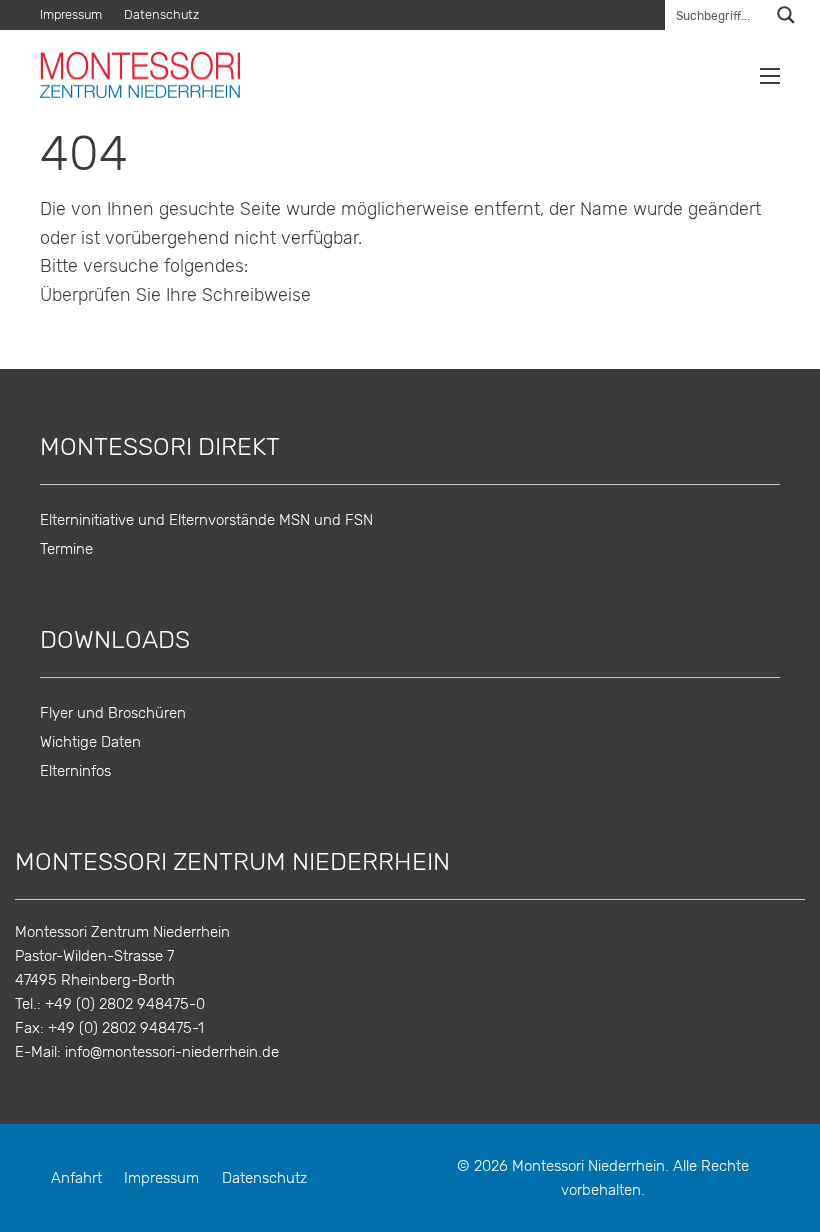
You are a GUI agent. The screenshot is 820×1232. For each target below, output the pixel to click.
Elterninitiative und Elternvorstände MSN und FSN (206, 520)
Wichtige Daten (90, 742)
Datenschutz (161, 15)
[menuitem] (76, 15)
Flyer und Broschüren (113, 713)
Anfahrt (76, 1178)
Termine (66, 549)
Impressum (71, 15)
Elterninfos (75, 771)
